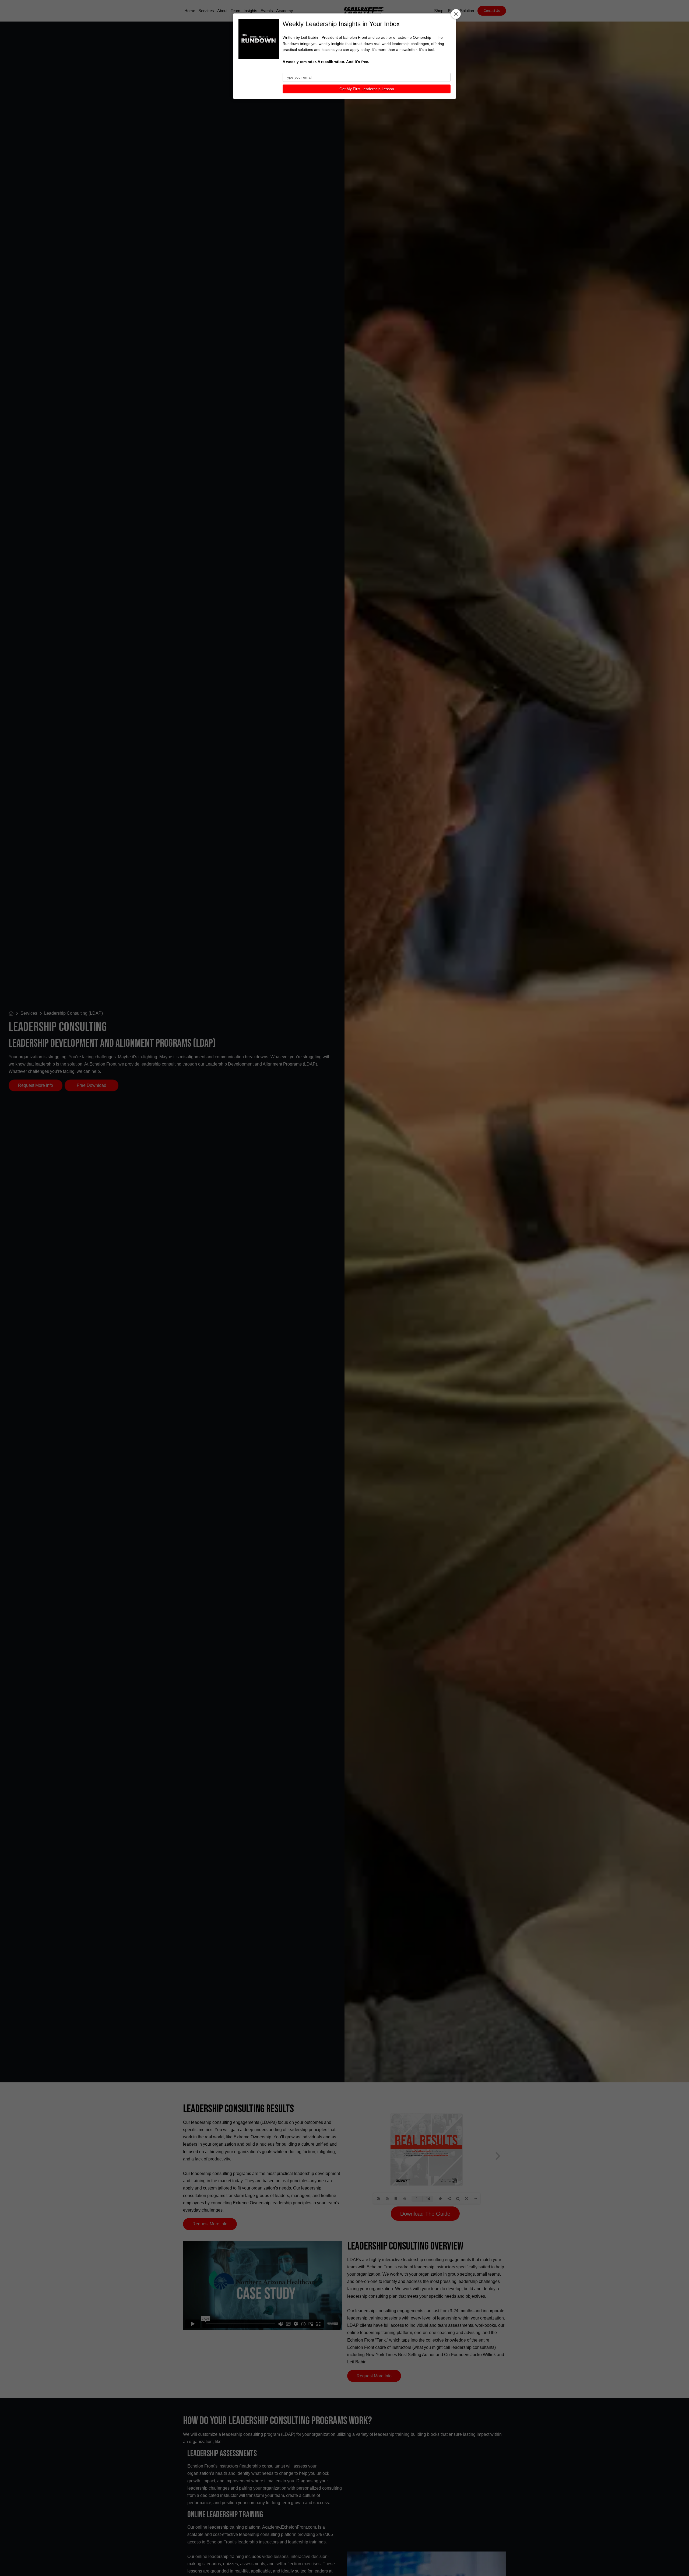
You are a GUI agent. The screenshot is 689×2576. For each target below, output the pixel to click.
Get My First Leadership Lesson (367, 89)
